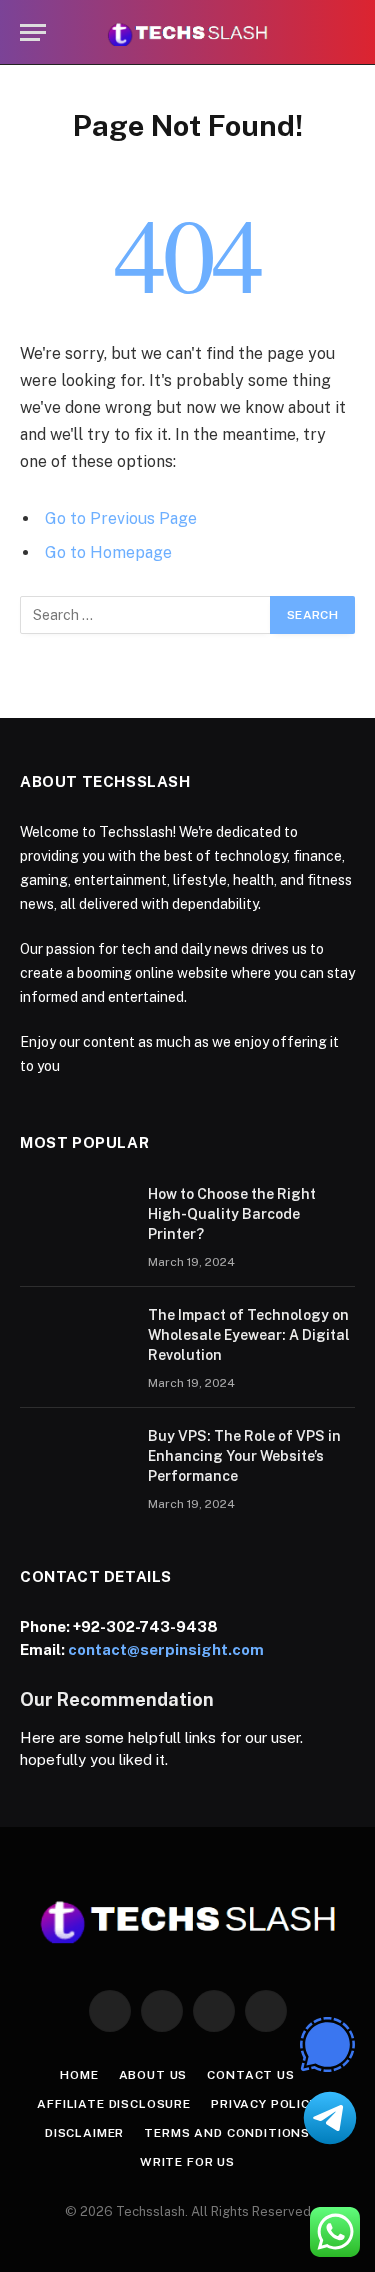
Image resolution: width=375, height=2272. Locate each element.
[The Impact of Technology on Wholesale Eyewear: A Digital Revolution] (75, 1341)
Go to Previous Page (121, 518)
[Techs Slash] (187, 32)
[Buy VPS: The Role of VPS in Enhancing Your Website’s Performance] (75, 1462)
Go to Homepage (108, 552)
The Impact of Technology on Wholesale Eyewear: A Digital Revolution (249, 1335)
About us (153, 2075)
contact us (250, 2075)
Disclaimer (84, 2133)
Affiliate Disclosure (114, 2104)
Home (79, 2075)
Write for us (187, 2162)
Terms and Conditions (227, 2133)
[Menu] (33, 32)
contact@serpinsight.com (166, 1649)
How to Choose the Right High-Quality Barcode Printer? (232, 1214)
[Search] (346, 32)
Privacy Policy (264, 2104)
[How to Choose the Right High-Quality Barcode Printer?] (75, 1220)
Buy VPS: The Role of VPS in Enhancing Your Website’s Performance (244, 1456)
